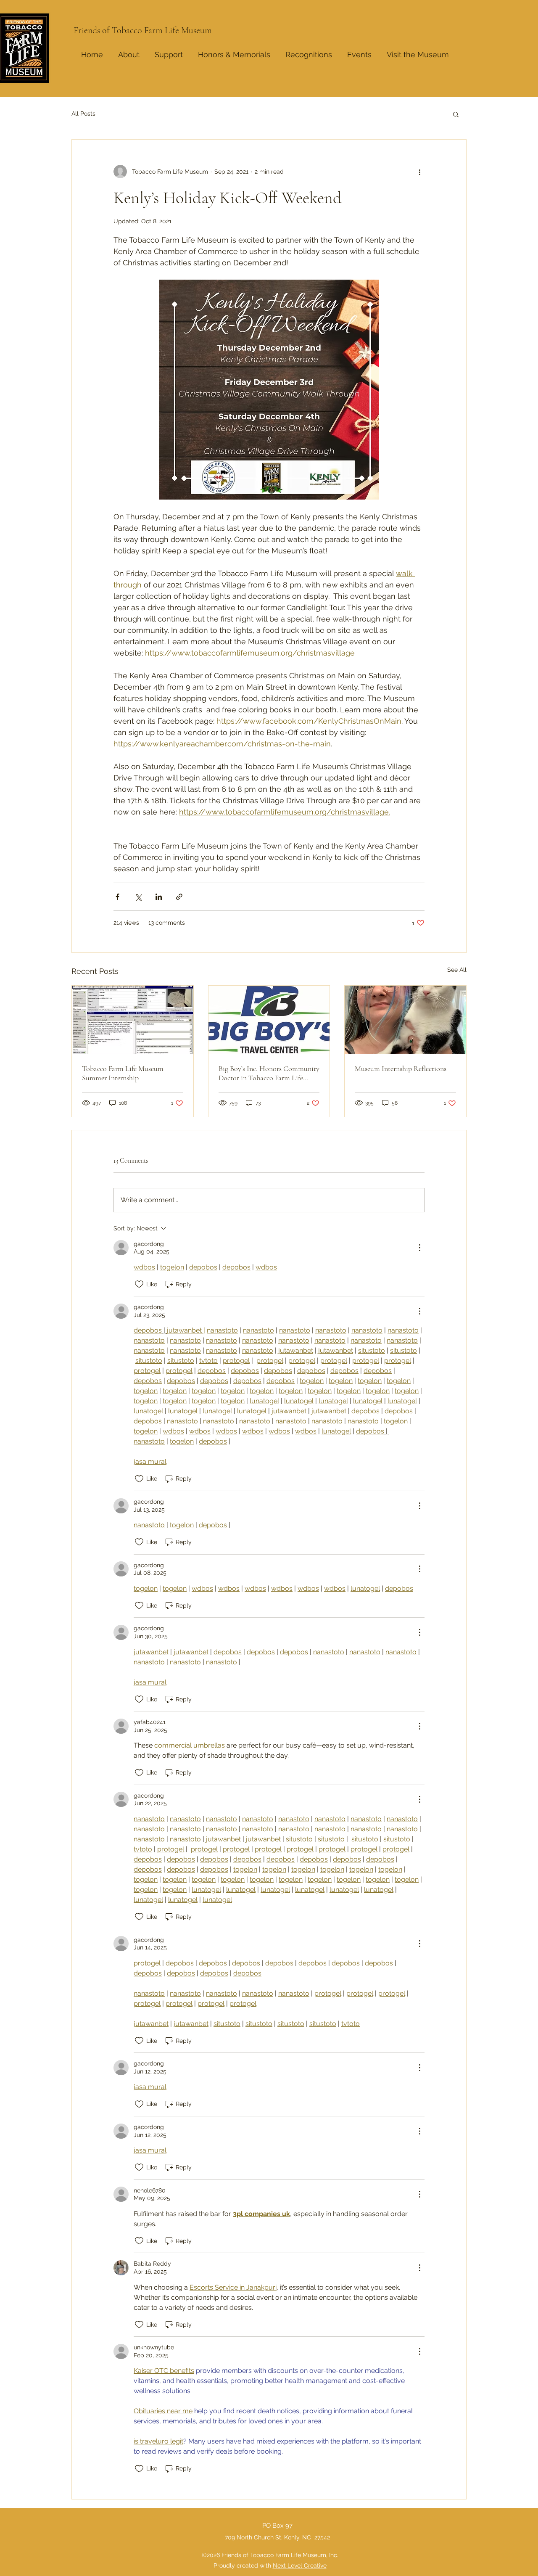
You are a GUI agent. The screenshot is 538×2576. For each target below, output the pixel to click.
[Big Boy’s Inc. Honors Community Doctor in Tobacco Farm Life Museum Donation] (269, 1020)
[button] (309, 51)
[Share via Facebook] (117, 897)
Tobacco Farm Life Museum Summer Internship (123, 1073)
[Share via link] (179, 897)
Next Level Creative (300, 2565)
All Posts (83, 114)
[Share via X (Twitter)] (138, 897)
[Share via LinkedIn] (159, 897)
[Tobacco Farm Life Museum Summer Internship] (133, 1020)
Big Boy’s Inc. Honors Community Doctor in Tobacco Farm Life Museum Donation (269, 1073)
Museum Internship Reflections (401, 1068)
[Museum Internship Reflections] (405, 1020)
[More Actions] (419, 1248)
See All (457, 970)
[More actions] (419, 172)
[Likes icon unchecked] (139, 1284)
